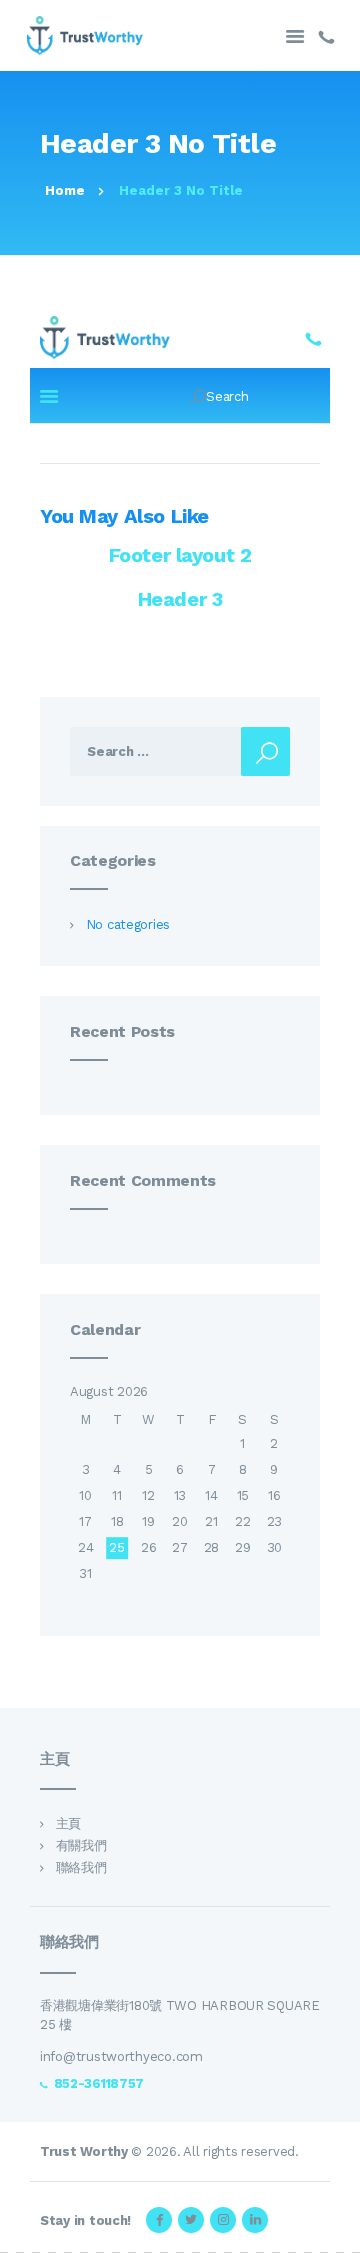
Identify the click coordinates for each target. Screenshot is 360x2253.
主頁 (68, 1823)
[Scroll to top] (334, 2227)
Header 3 (180, 599)
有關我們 (81, 1845)
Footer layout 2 (180, 555)
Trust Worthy (84, 2151)
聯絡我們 (81, 1867)
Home (65, 190)
